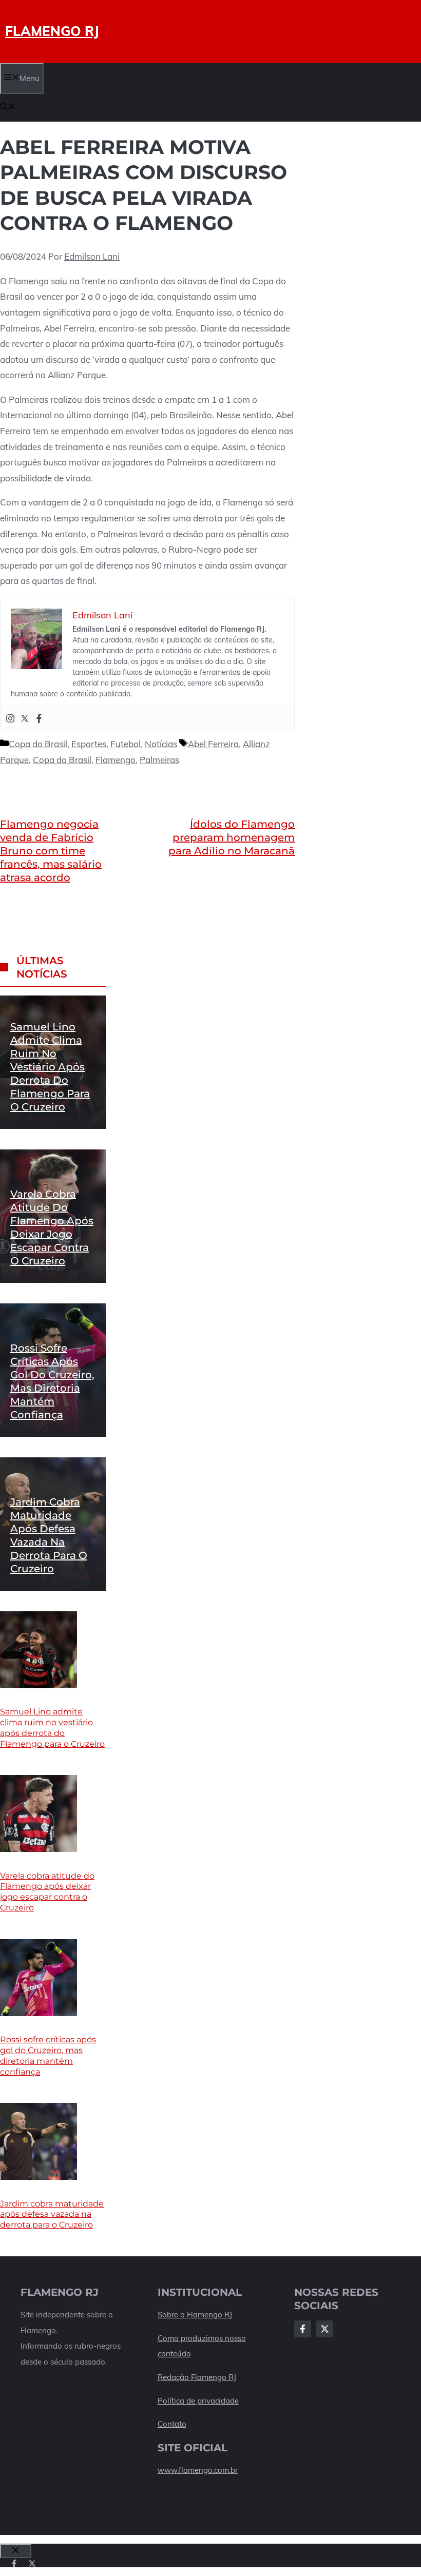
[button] (8, 108)
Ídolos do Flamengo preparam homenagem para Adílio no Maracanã (232, 837)
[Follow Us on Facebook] (303, 2329)
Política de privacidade (198, 2401)
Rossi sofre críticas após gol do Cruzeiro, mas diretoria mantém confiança (48, 2055)
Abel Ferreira (213, 744)
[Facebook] (39, 719)
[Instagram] (10, 719)
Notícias (161, 744)
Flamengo (116, 760)
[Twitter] (25, 719)
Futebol (126, 744)
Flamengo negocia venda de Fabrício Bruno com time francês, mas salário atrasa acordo (51, 851)
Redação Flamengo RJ (197, 2377)
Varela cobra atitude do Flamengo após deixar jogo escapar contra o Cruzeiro (47, 1892)
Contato (172, 2424)
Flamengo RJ (52, 31)
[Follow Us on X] (325, 2329)
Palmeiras (159, 760)
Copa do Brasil (38, 744)
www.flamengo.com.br (198, 2470)
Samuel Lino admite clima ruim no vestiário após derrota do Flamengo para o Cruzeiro (50, 1067)
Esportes (89, 744)
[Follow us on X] (32, 2563)
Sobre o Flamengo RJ (195, 2315)
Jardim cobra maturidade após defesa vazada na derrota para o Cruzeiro (52, 2214)
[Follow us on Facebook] (14, 2563)
